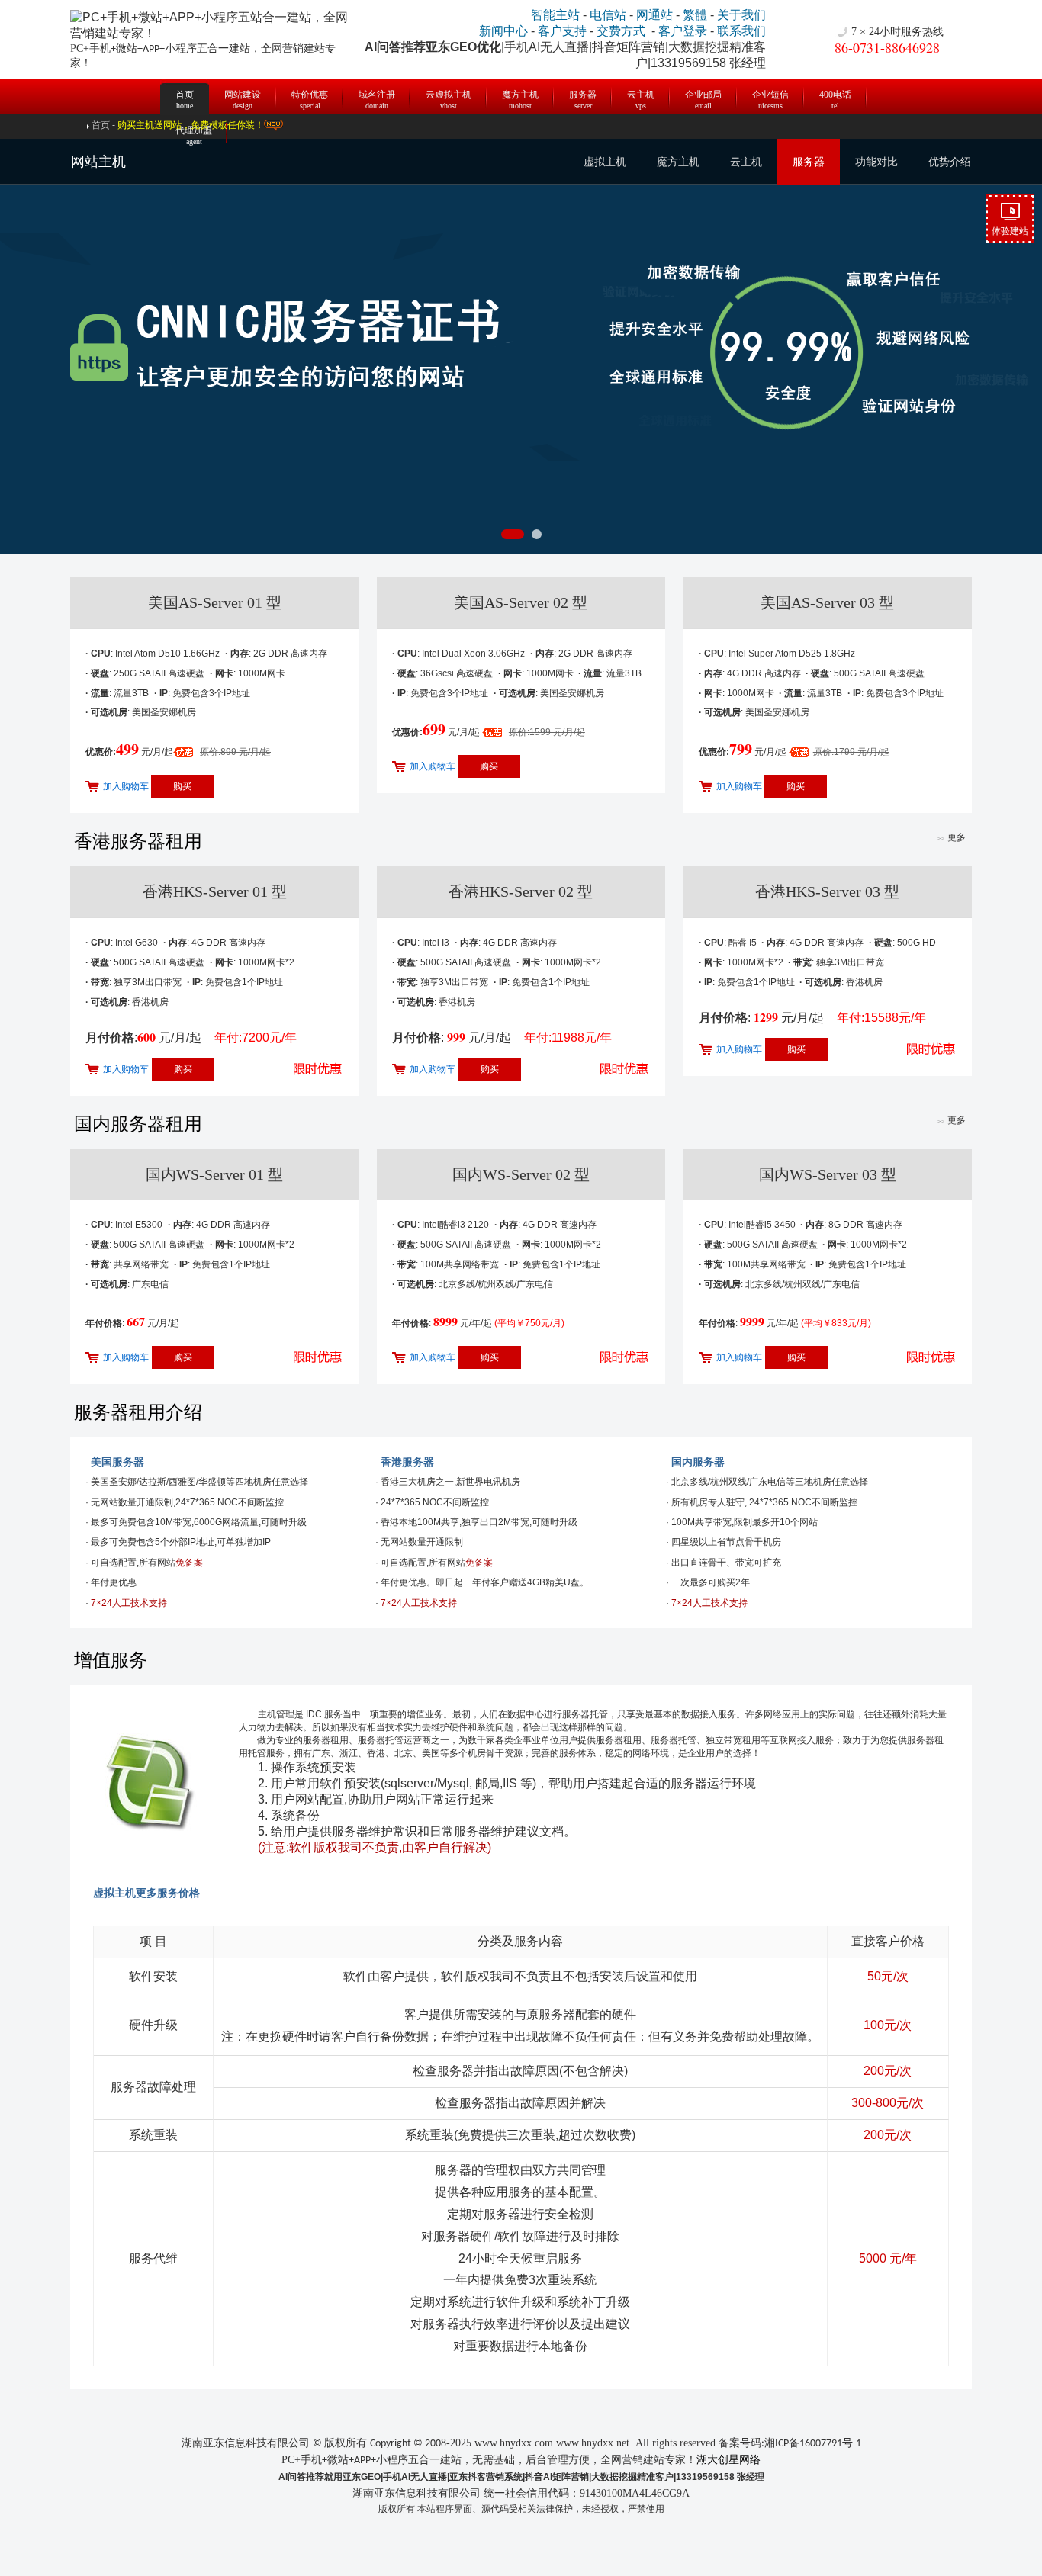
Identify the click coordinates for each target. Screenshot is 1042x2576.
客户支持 (562, 31)
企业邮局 (703, 97)
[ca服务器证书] (521, 347)
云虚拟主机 (449, 97)
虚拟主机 (605, 162)
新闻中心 (503, 31)
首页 (185, 91)
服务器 (583, 97)
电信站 (608, 15)
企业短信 (770, 97)
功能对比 (876, 162)
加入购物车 (126, 786)
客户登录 (683, 31)
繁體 (695, 15)
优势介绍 (950, 162)
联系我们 (741, 31)
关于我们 (741, 15)
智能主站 (555, 15)
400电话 (835, 97)
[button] (513, 534)
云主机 (641, 97)
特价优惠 (310, 97)
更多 (952, 837)
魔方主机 (520, 97)
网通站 (654, 15)
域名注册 (377, 97)
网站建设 (243, 97)
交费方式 (621, 31)
